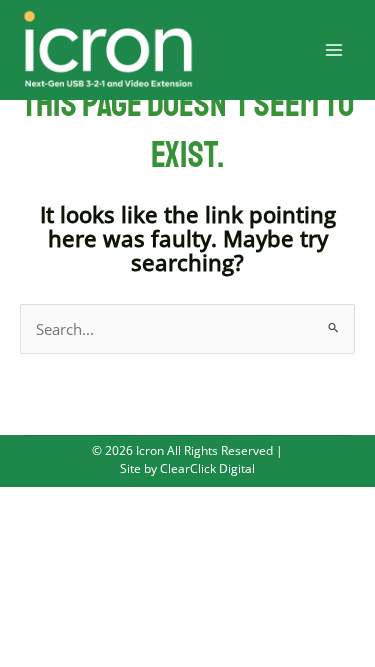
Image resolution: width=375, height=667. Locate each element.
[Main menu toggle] (334, 50)
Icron (150, 450)
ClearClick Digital (206, 468)
